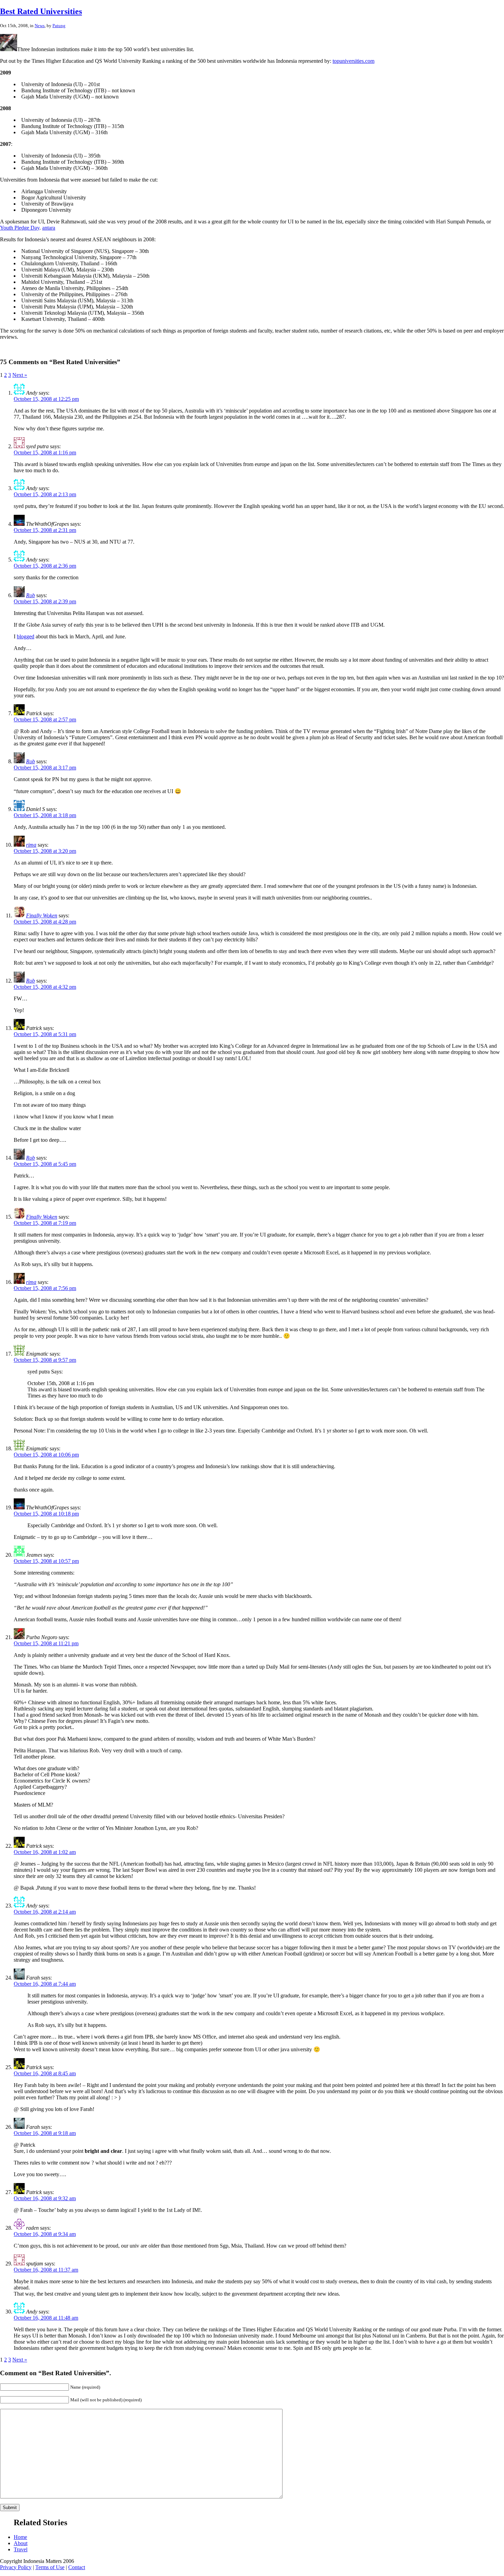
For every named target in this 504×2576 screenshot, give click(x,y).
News (40, 26)
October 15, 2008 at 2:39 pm (45, 601)
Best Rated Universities (41, 11)
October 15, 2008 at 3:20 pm (45, 851)
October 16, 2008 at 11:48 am (46, 2318)
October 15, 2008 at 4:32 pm (45, 987)
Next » (20, 375)
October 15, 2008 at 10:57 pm (46, 1561)
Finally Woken (42, 915)
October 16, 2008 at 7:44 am (45, 1984)
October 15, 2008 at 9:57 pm (45, 1360)
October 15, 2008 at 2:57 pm (45, 720)
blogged (26, 636)
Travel (21, 2549)
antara (49, 228)
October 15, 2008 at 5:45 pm (45, 1164)
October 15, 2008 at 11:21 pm (46, 1643)
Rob (31, 595)
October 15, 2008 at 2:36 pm (45, 566)
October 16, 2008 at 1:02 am (45, 1852)
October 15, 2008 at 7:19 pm (45, 1223)
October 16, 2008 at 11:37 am (46, 2270)
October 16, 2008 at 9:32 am (45, 2198)
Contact (77, 2567)
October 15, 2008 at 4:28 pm (45, 922)
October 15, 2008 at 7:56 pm (45, 1288)
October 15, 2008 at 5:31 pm (45, 1034)
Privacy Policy (16, 2567)
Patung (59, 26)
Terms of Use (50, 2567)
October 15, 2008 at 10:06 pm (46, 1455)
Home (20, 2537)
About (21, 2543)
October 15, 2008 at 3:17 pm (45, 768)
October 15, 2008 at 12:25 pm (46, 399)
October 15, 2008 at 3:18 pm (45, 815)
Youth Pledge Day (20, 228)
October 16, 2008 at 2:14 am (45, 1912)
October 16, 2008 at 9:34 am (45, 2234)
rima (31, 845)
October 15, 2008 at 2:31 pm (45, 530)
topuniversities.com (353, 61)
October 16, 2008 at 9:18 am (45, 2133)
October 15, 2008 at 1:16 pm (45, 452)
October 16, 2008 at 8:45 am (45, 2073)
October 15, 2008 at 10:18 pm (46, 1514)
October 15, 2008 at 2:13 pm (45, 494)
